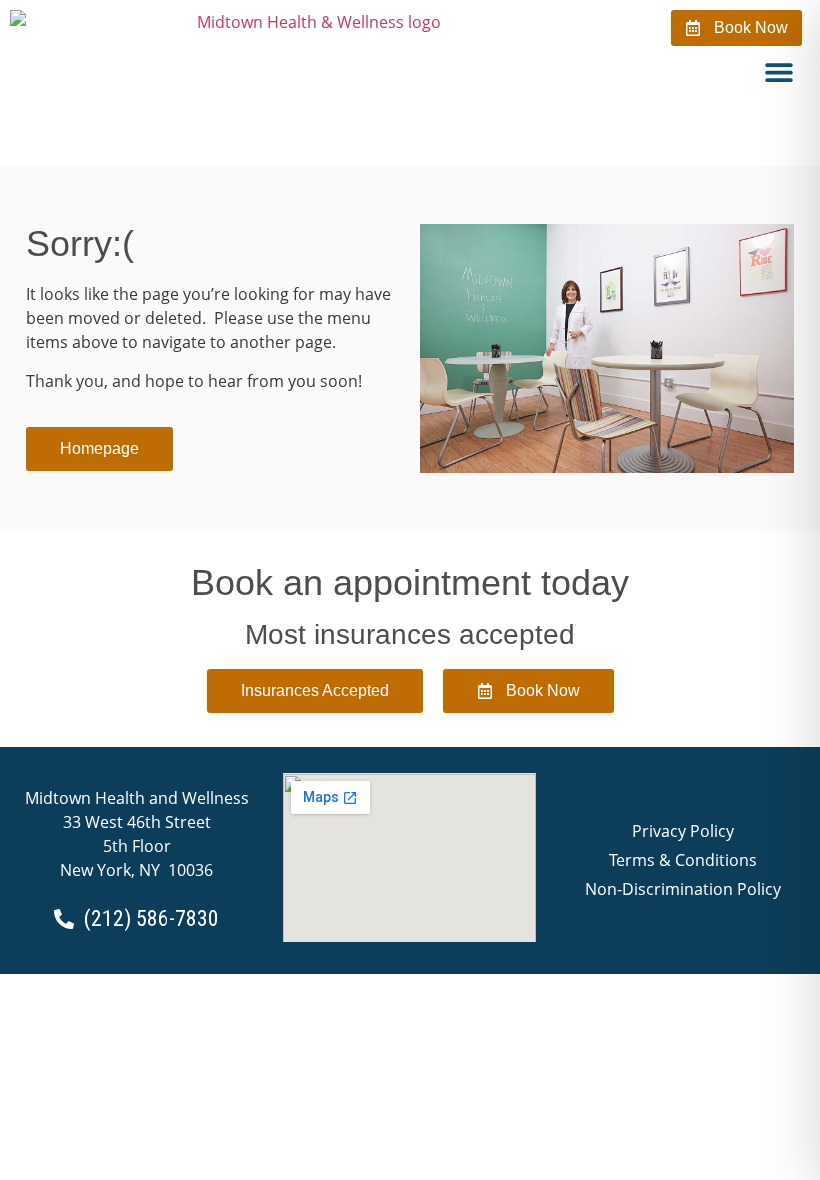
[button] (779, 71)
